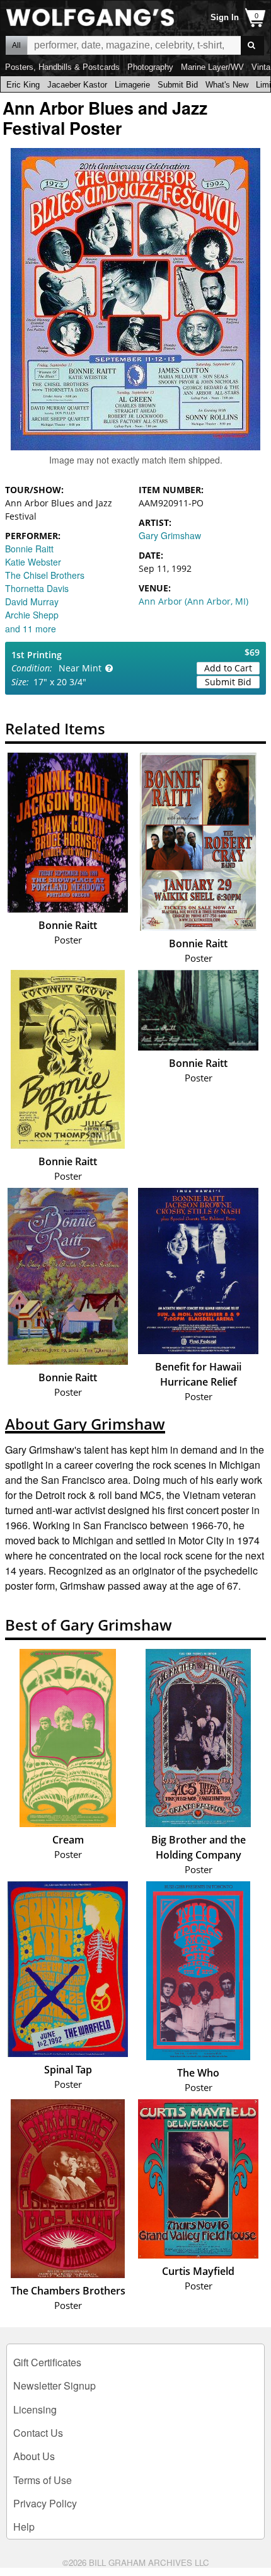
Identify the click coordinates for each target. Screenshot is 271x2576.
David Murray (32, 601)
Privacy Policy (45, 2503)
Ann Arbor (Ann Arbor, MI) (193, 601)
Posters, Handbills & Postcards (62, 67)
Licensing (35, 2409)
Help (24, 2527)
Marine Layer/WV (212, 67)
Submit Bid (178, 85)
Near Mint (80, 668)
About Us (34, 2456)
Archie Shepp (32, 615)
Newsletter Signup (55, 2385)
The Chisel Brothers (45, 575)
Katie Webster (33, 562)
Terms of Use (43, 2480)
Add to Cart (228, 668)
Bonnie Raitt (29, 549)
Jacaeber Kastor (77, 85)
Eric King (23, 85)
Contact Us (38, 2433)
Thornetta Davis (37, 588)
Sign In (225, 17)
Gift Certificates (47, 2362)
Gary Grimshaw (170, 535)
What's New (227, 85)
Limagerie (132, 85)
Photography (150, 67)
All (16, 45)
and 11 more (31, 629)
